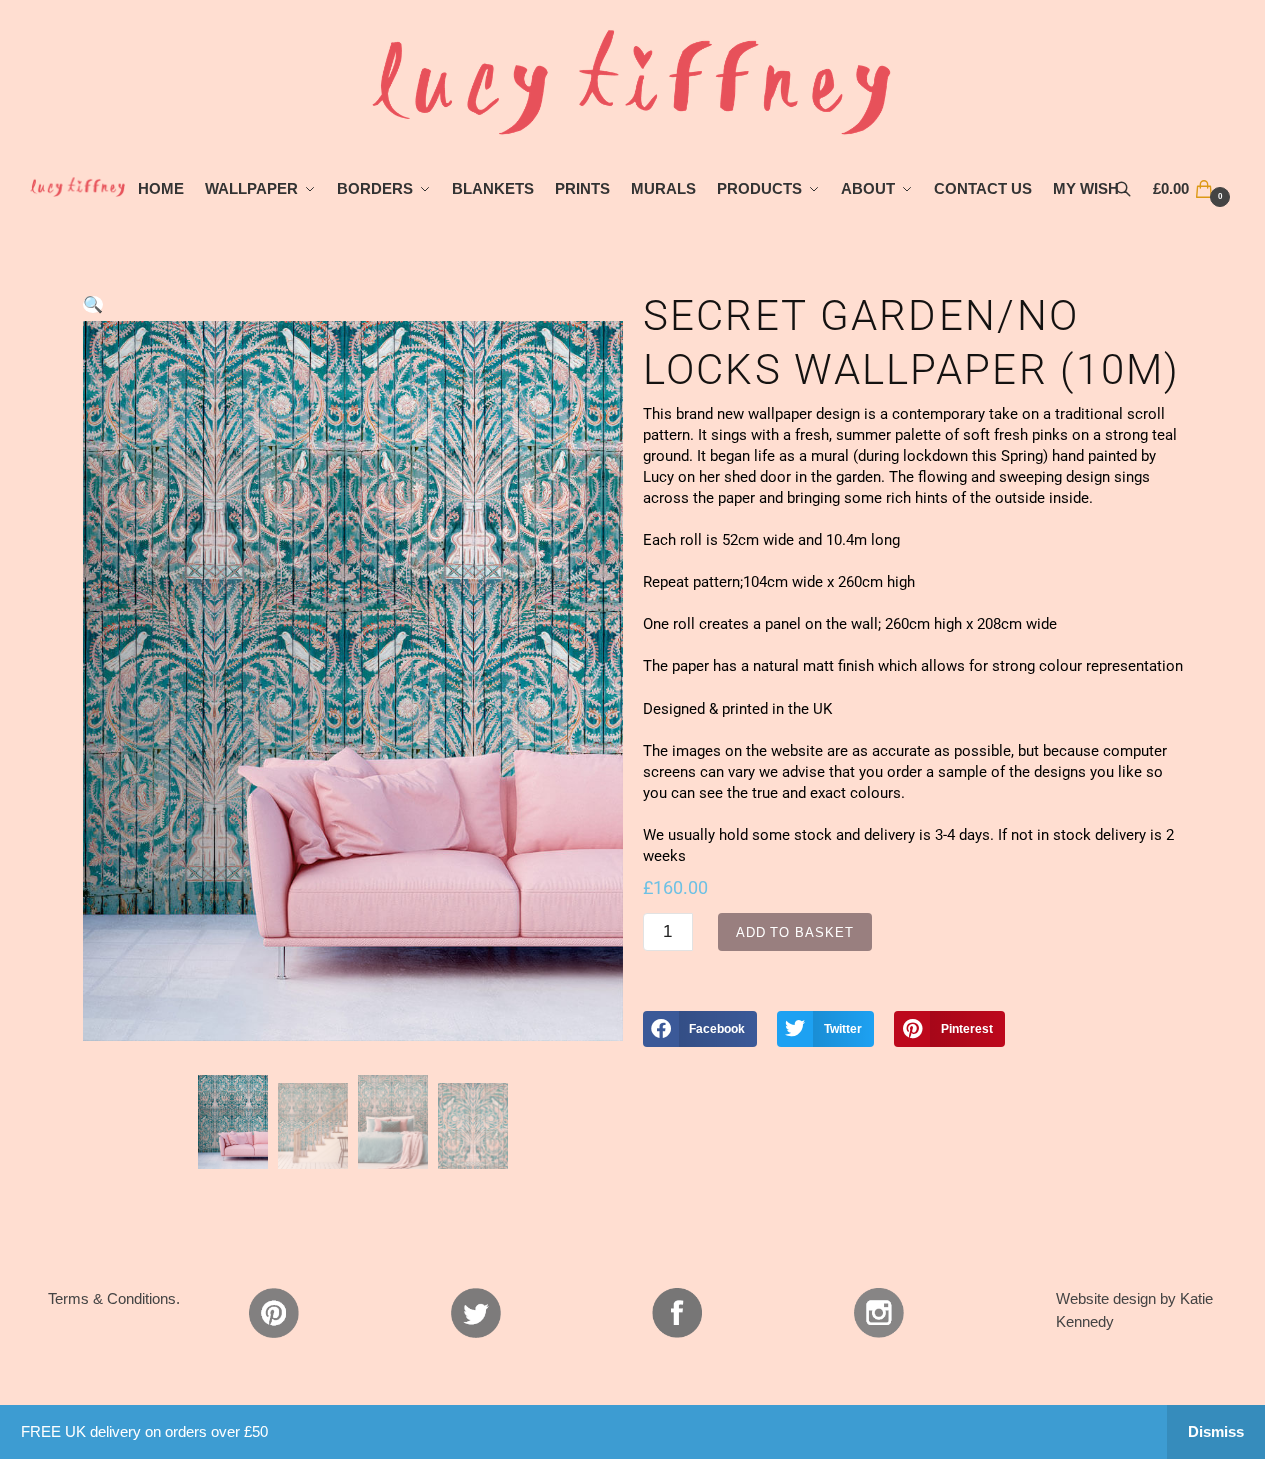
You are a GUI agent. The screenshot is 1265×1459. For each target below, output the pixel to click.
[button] (93, 304)
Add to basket (795, 932)
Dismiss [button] (1216, 1431)
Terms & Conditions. (114, 1298)
